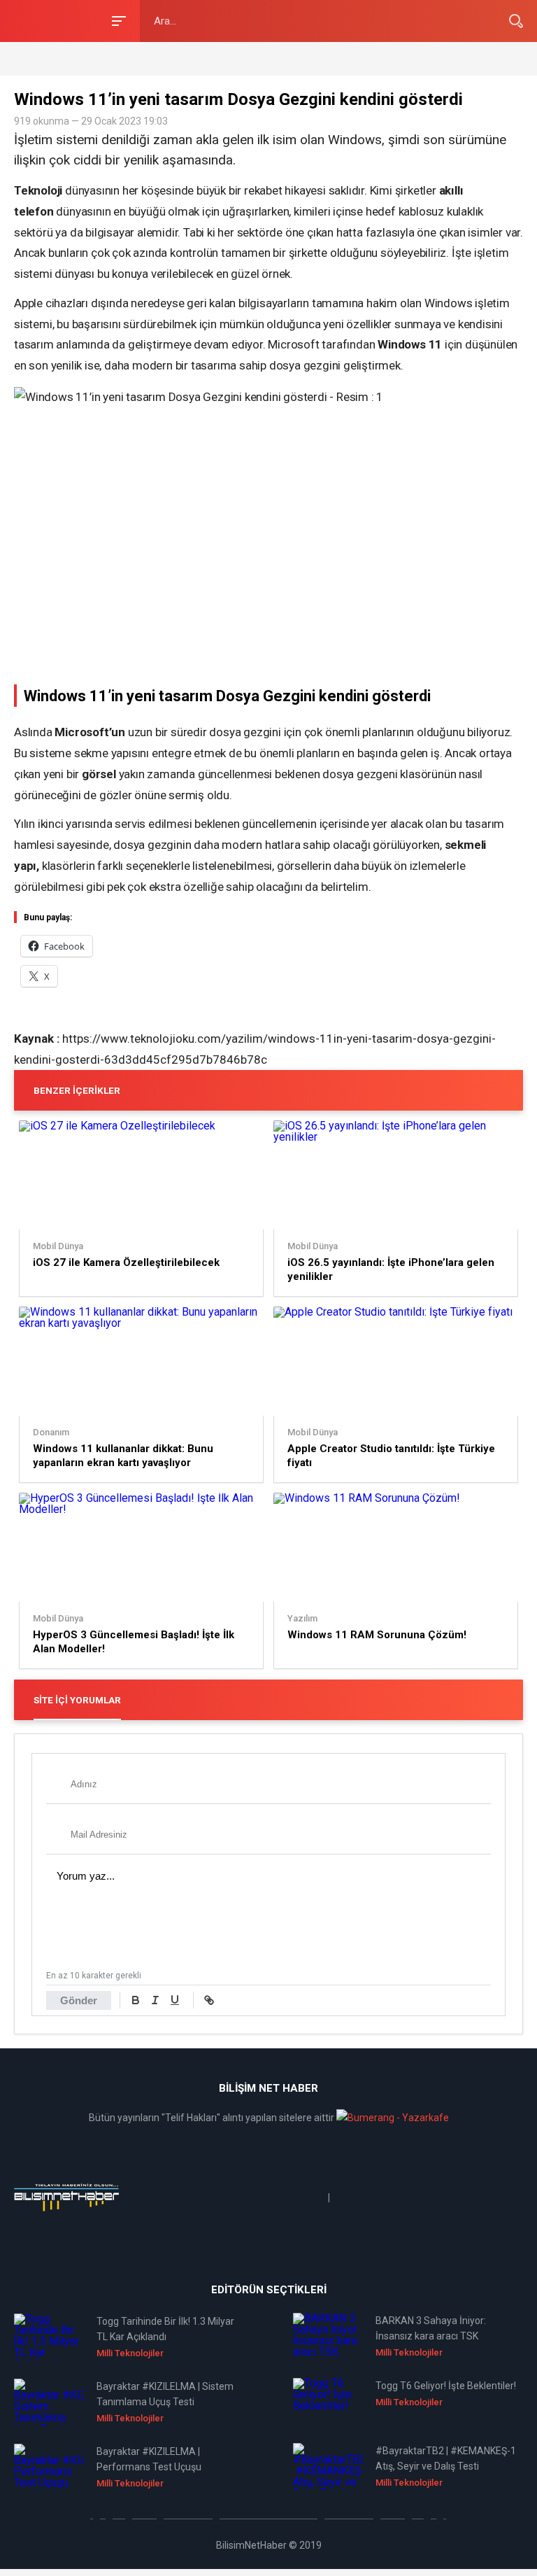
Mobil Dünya (58, 1246)
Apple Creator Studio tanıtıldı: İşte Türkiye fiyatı (391, 1456)
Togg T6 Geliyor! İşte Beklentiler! (446, 2386)
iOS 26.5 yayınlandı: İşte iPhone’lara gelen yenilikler (391, 1269)
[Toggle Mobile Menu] (117, 20)
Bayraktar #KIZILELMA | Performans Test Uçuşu (149, 2459)
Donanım (51, 1433)
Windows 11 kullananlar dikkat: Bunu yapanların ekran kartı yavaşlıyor (123, 1456)
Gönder (79, 2000)
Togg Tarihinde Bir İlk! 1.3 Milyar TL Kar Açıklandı (165, 2329)
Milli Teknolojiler (130, 2353)
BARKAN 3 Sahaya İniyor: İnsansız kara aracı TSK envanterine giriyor (431, 2329)
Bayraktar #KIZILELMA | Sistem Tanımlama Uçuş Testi (165, 2394)
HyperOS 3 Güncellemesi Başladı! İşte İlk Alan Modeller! (134, 1642)
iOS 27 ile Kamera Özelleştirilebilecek (126, 1262)
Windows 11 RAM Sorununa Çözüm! (377, 1635)
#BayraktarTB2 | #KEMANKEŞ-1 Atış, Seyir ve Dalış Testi (446, 2458)
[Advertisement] (178, 58)
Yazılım (302, 1619)
